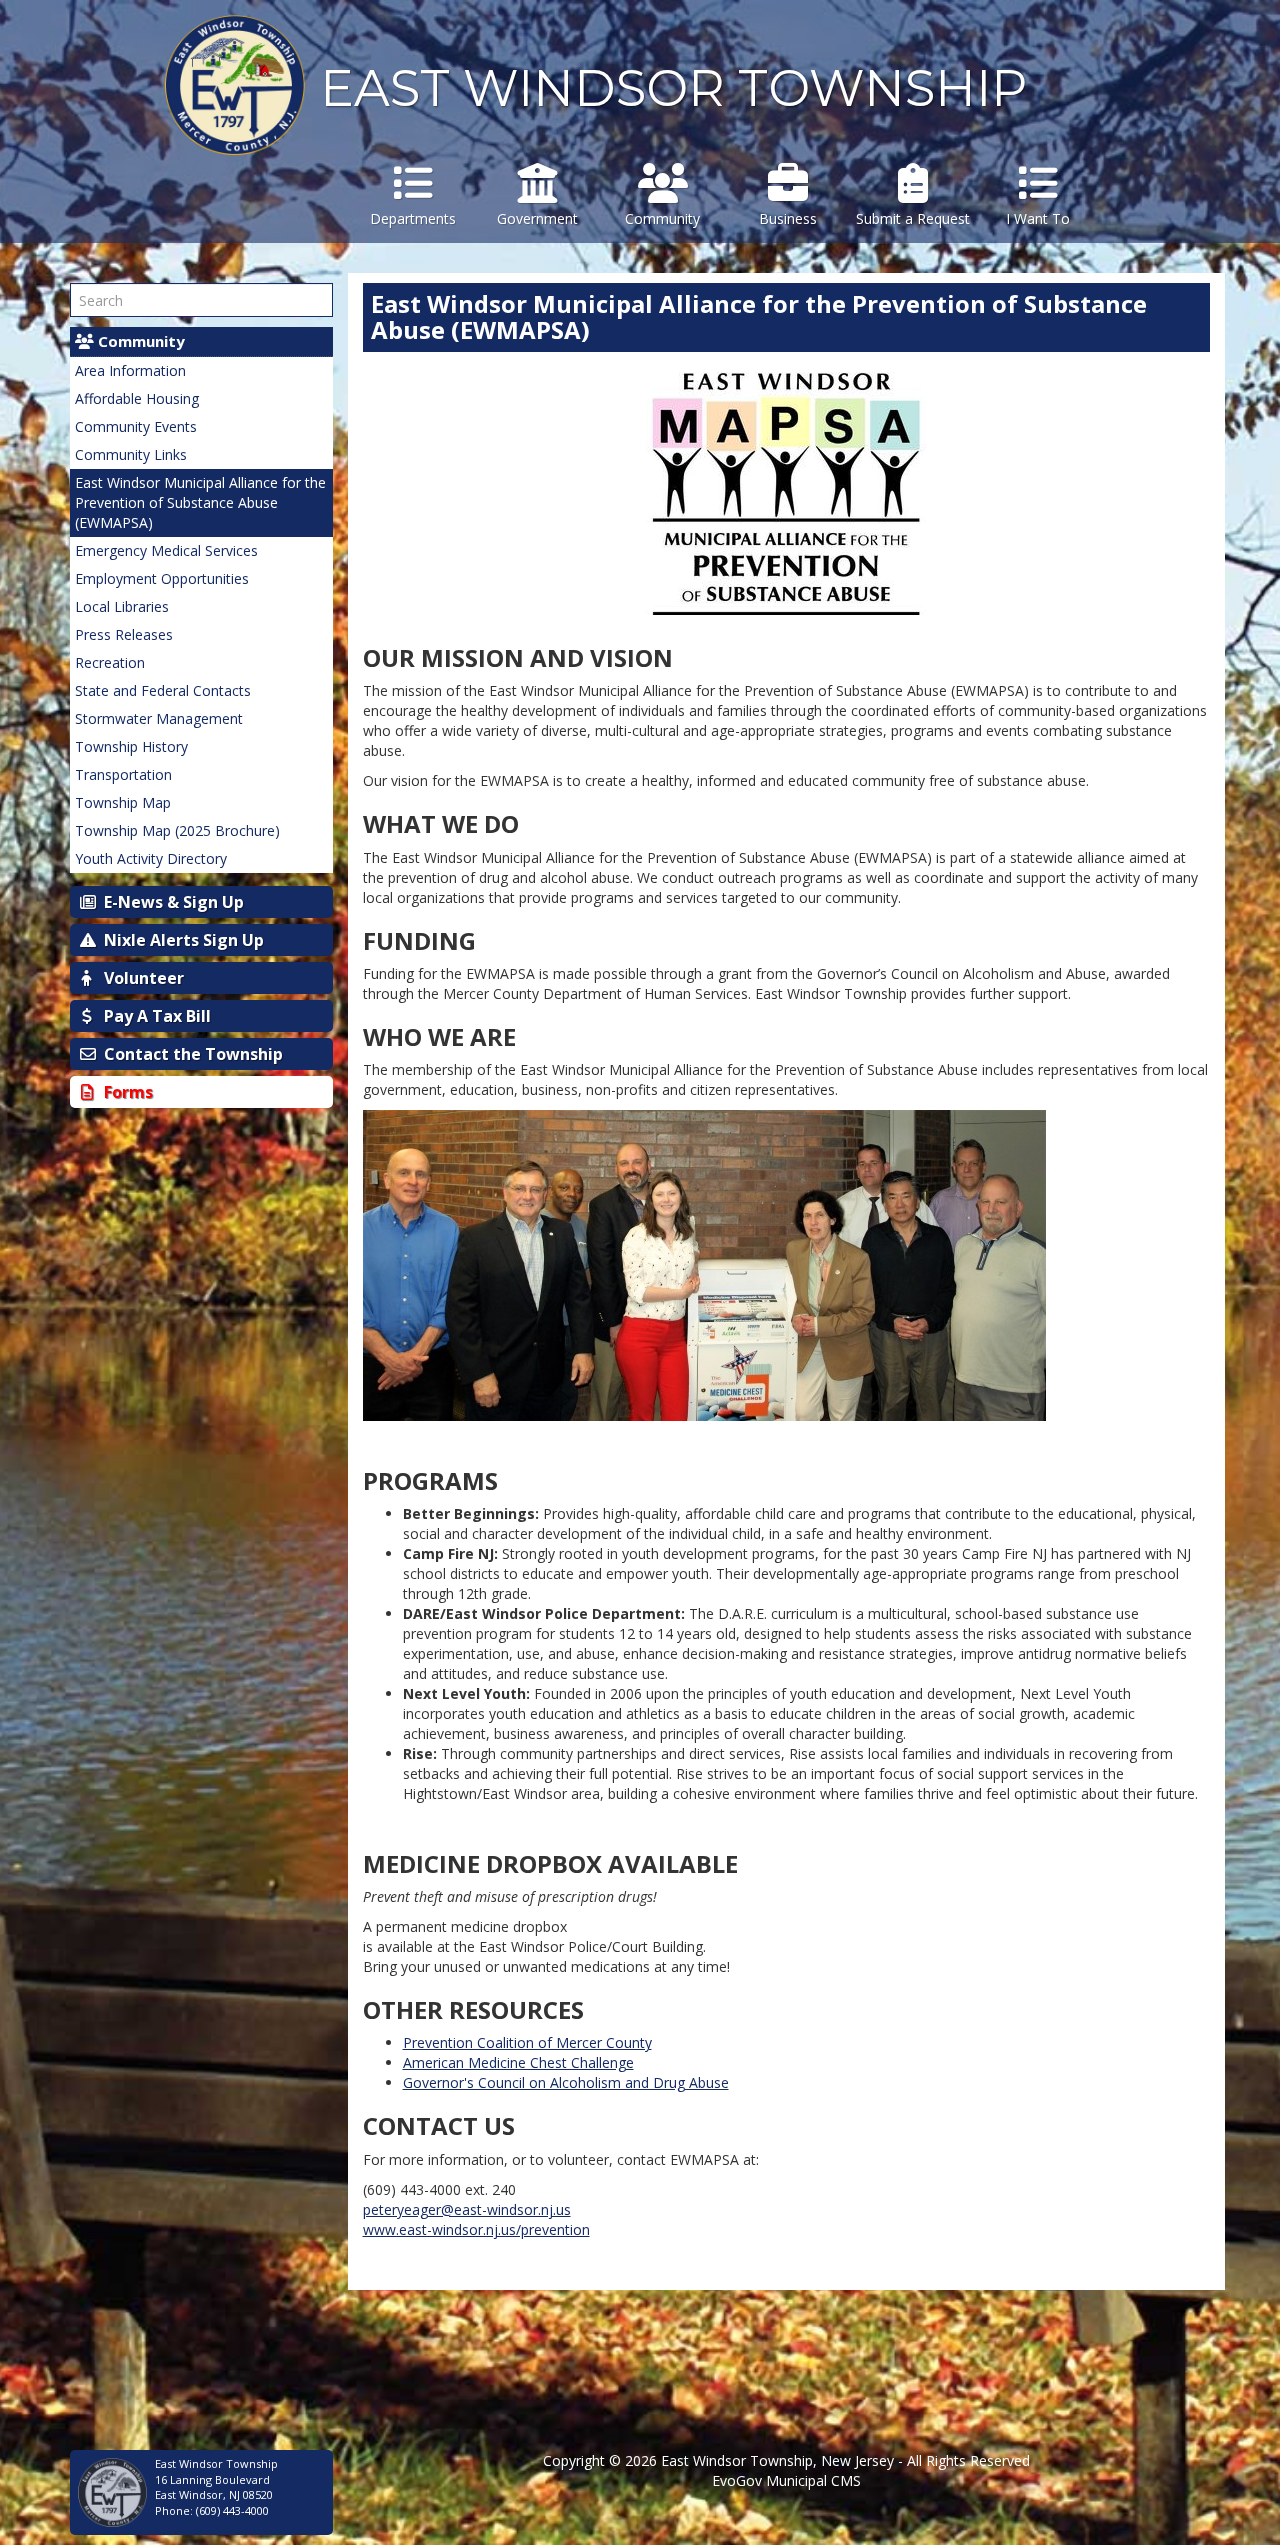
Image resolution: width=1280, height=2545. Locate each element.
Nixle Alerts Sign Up (182, 940)
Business (788, 218)
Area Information (130, 370)
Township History (131, 746)
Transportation (123, 774)
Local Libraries (122, 606)
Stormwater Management (159, 718)
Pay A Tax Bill (155, 1016)
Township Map (123, 802)
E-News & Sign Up (172, 902)
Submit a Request (913, 218)
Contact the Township (191, 1054)
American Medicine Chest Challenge (518, 2062)
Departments (413, 218)
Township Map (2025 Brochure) (177, 830)
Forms (126, 1092)
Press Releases (124, 634)
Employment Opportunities (162, 578)
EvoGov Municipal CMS (786, 2480)
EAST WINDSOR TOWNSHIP (673, 88)
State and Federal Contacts (163, 690)
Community (662, 218)
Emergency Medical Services (166, 550)
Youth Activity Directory (151, 858)
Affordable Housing (137, 398)
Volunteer (142, 978)
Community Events (136, 426)
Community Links (131, 454)
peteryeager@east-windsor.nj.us (467, 2209)
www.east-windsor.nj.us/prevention (476, 2229)
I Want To (1038, 218)
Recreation (110, 662)
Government (537, 218)
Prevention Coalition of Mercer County (527, 2042)
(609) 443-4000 (232, 2510)
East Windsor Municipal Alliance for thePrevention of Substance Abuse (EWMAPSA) (200, 502)
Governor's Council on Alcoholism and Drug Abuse (566, 2082)
